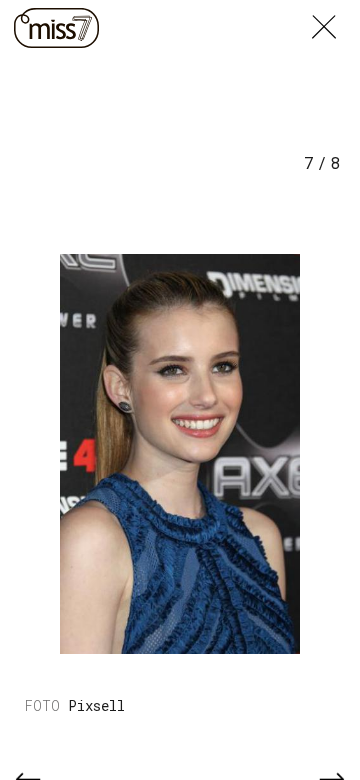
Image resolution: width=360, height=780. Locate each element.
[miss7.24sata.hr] (56, 28)
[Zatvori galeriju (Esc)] (336, 12)
